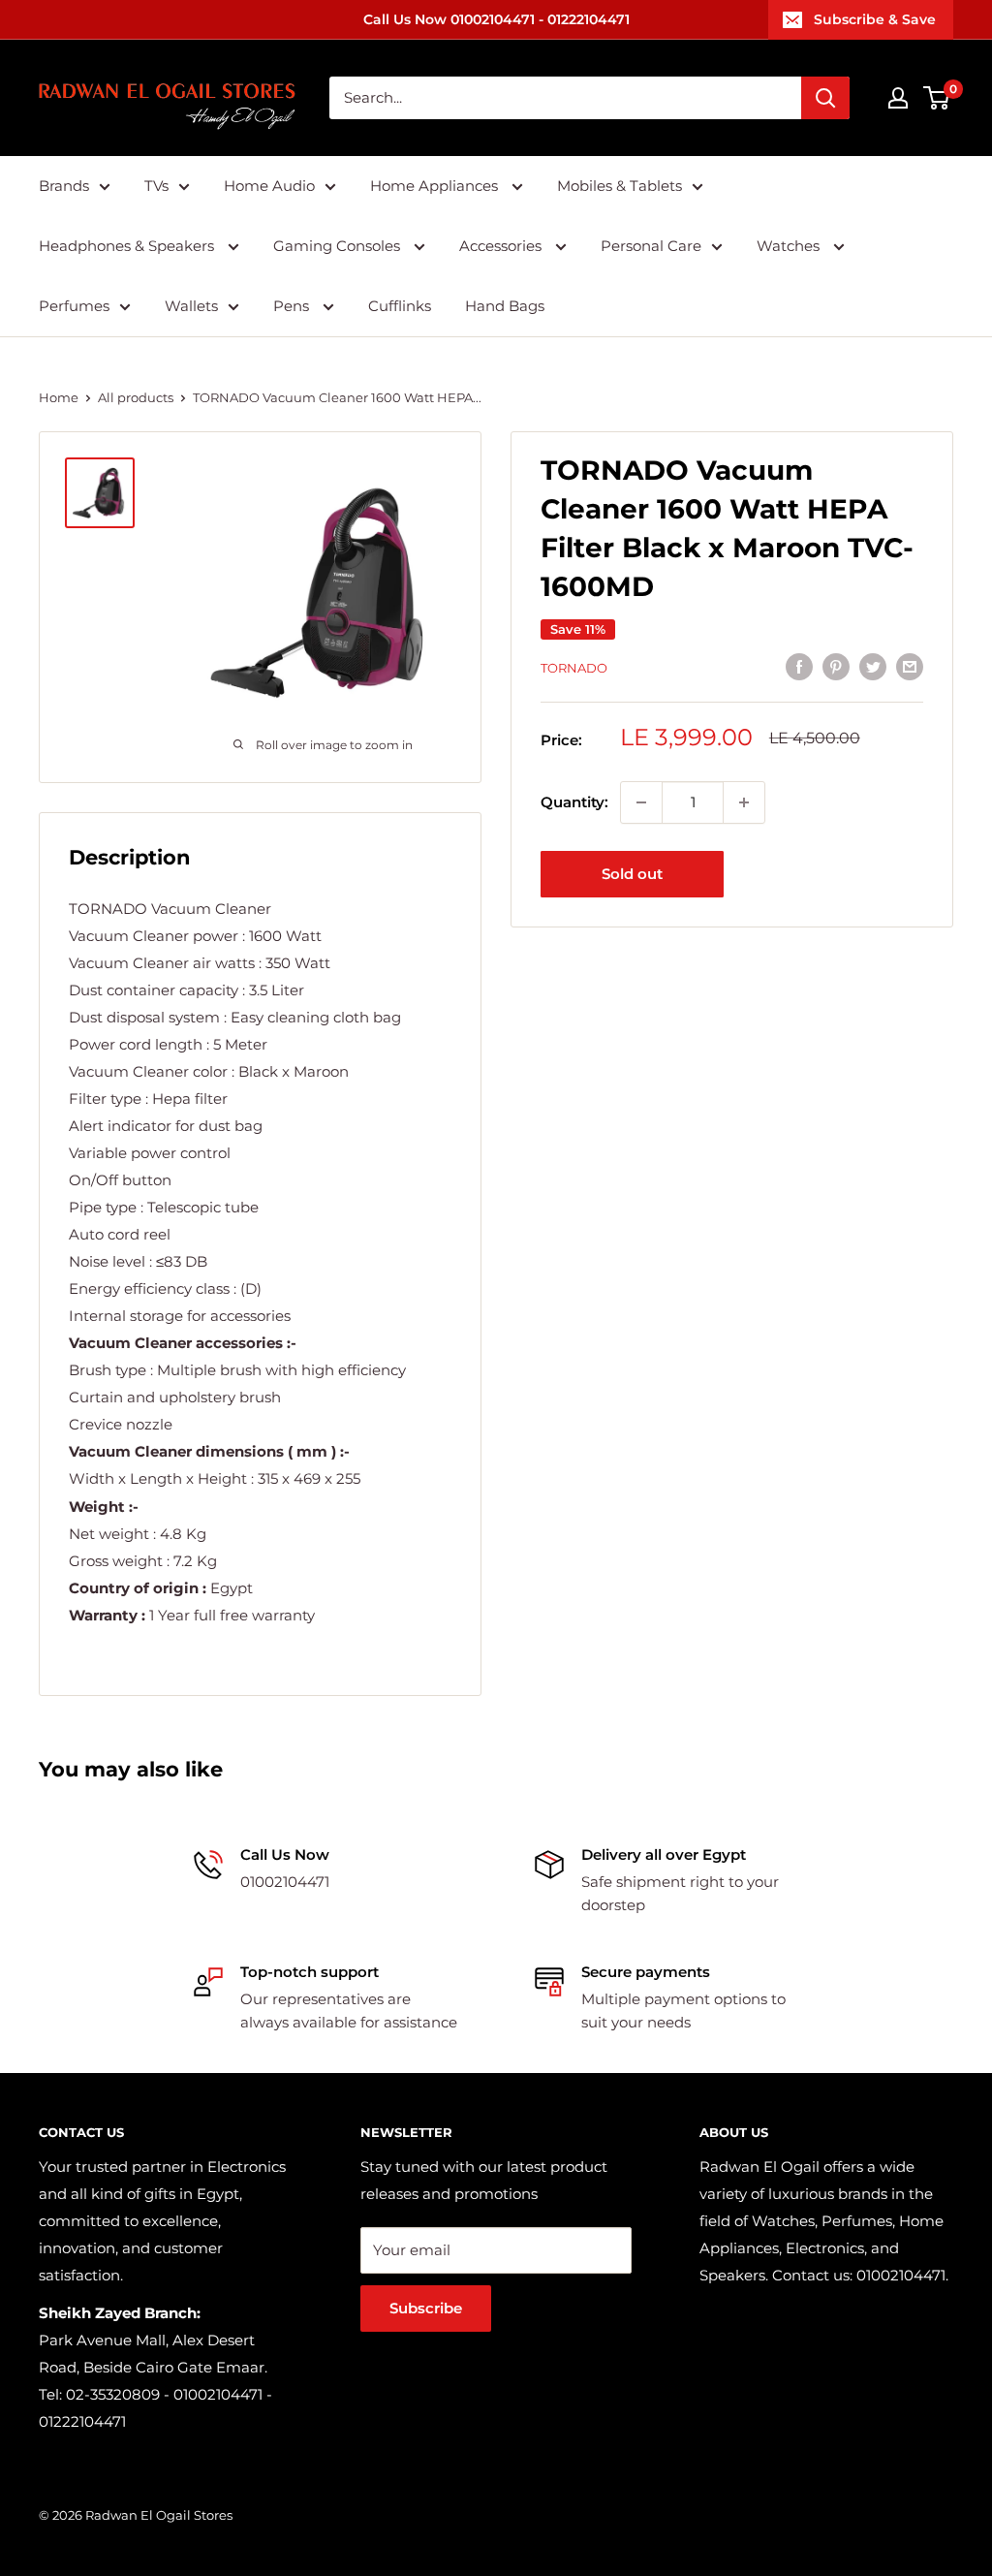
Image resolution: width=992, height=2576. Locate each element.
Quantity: (574, 802)
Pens (293, 306)
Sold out (632, 874)
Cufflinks (400, 306)
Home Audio (269, 186)
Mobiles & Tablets (620, 186)
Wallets (191, 306)
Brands (64, 186)
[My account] (898, 98)
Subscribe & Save (875, 19)
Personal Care (651, 246)
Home (59, 397)
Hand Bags (505, 306)
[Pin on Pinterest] (836, 665)
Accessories (502, 246)
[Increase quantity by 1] (744, 802)
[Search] (825, 98)
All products (136, 397)
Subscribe (426, 2308)
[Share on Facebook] (799, 665)
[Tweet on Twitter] (873, 665)
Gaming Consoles (339, 246)
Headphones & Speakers (128, 246)
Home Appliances (436, 186)
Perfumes (74, 306)
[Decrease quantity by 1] (641, 802)
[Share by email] (910, 665)
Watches (790, 246)
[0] (937, 98)
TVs (156, 186)
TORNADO (574, 668)
